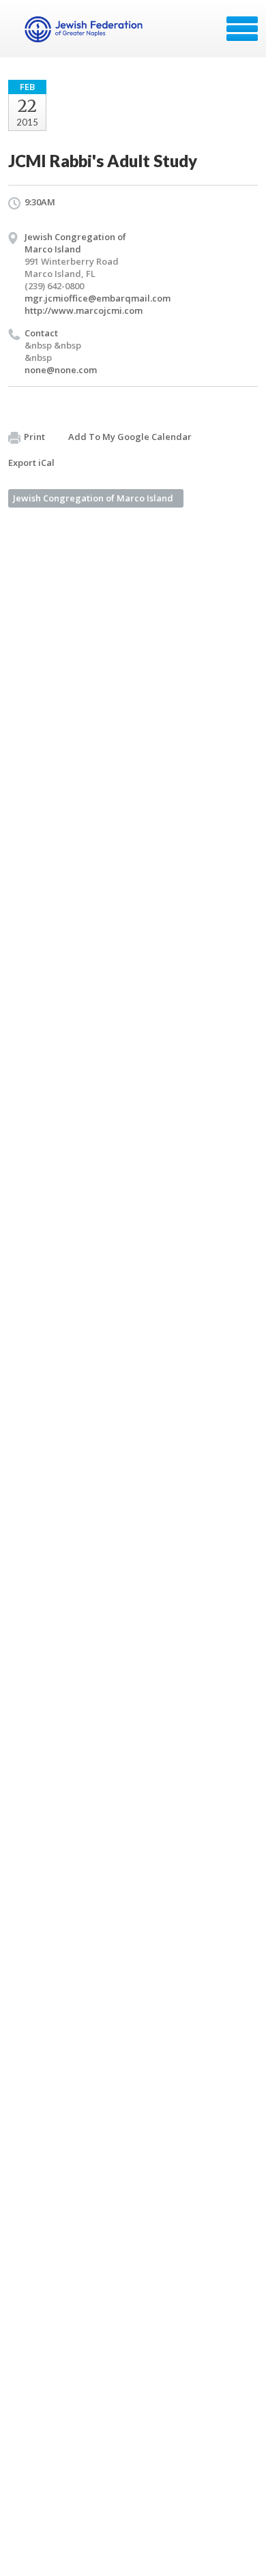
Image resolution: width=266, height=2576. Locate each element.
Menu (242, 29)
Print (34, 437)
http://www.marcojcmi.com (84, 310)
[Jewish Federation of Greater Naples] (85, 33)
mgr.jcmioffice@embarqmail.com (98, 298)
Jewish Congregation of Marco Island (93, 498)
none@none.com (61, 370)
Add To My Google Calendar (130, 437)
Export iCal (31, 463)
